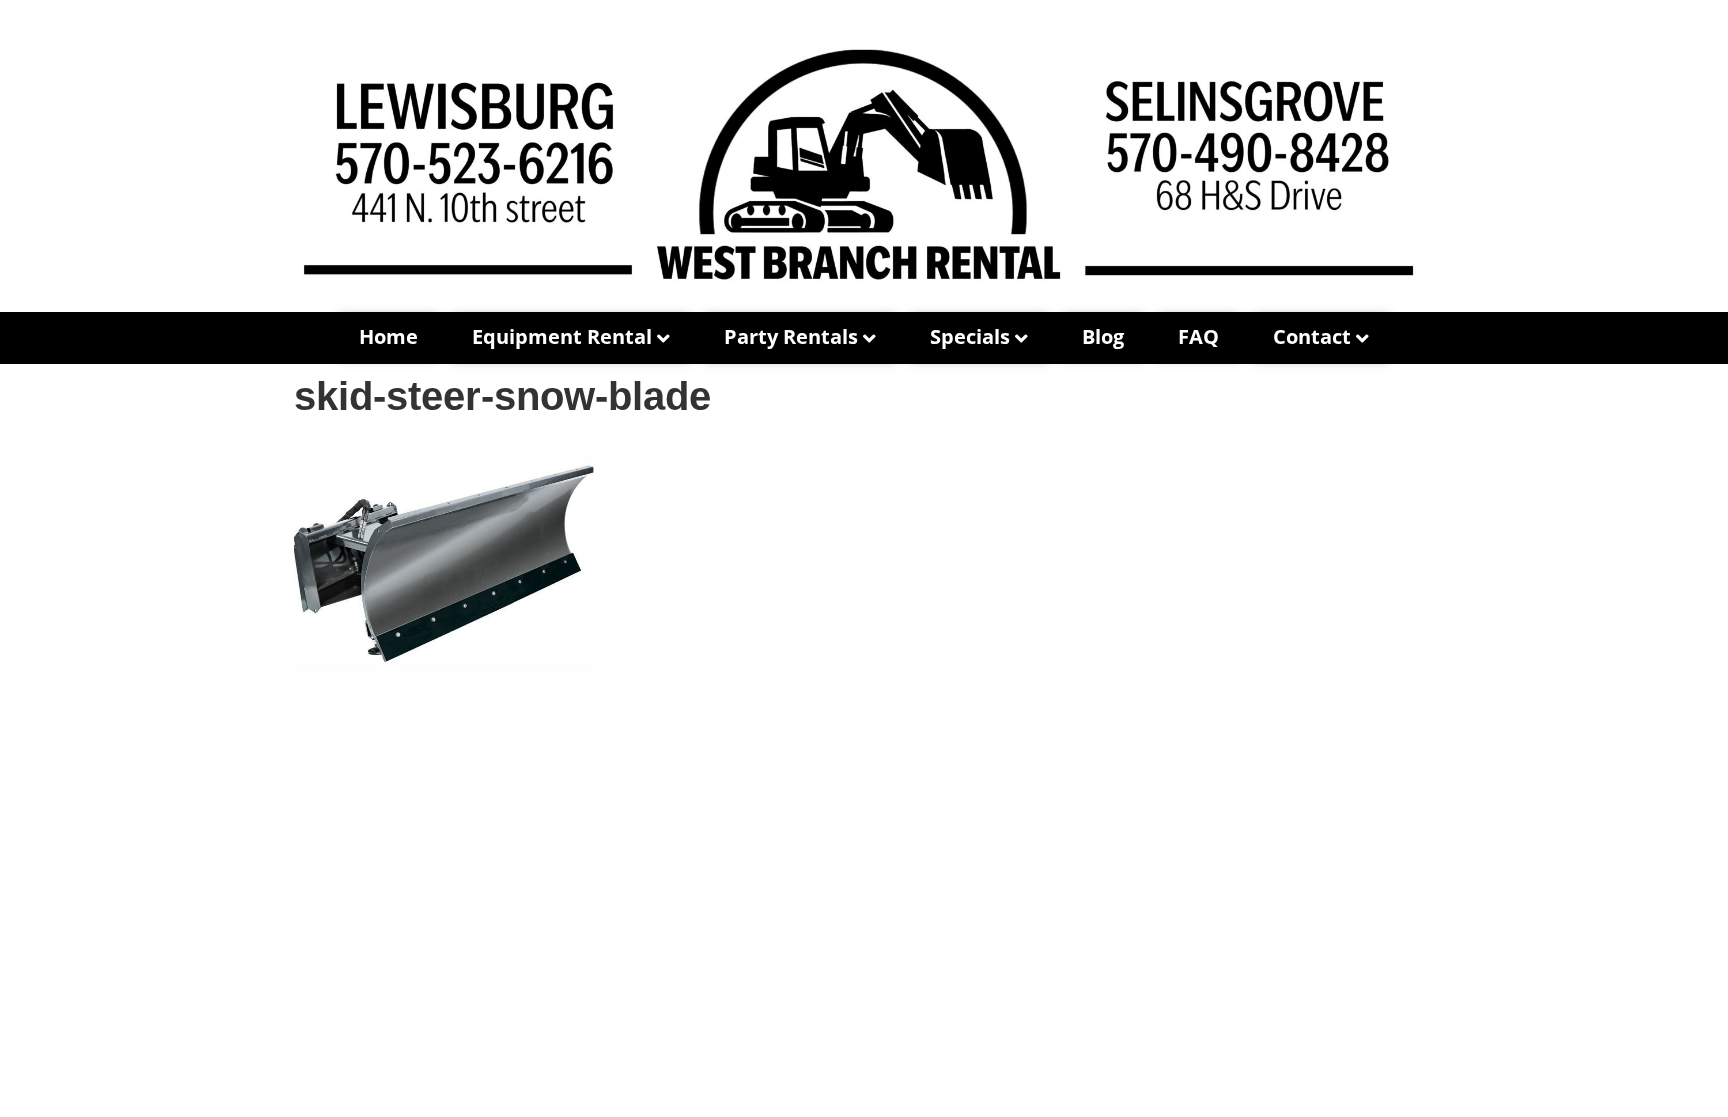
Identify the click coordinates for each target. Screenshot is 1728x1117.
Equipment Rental (562, 336)
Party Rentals (791, 336)
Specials (970, 336)
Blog (1103, 336)
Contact (1312, 336)
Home (388, 336)
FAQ (1198, 336)
